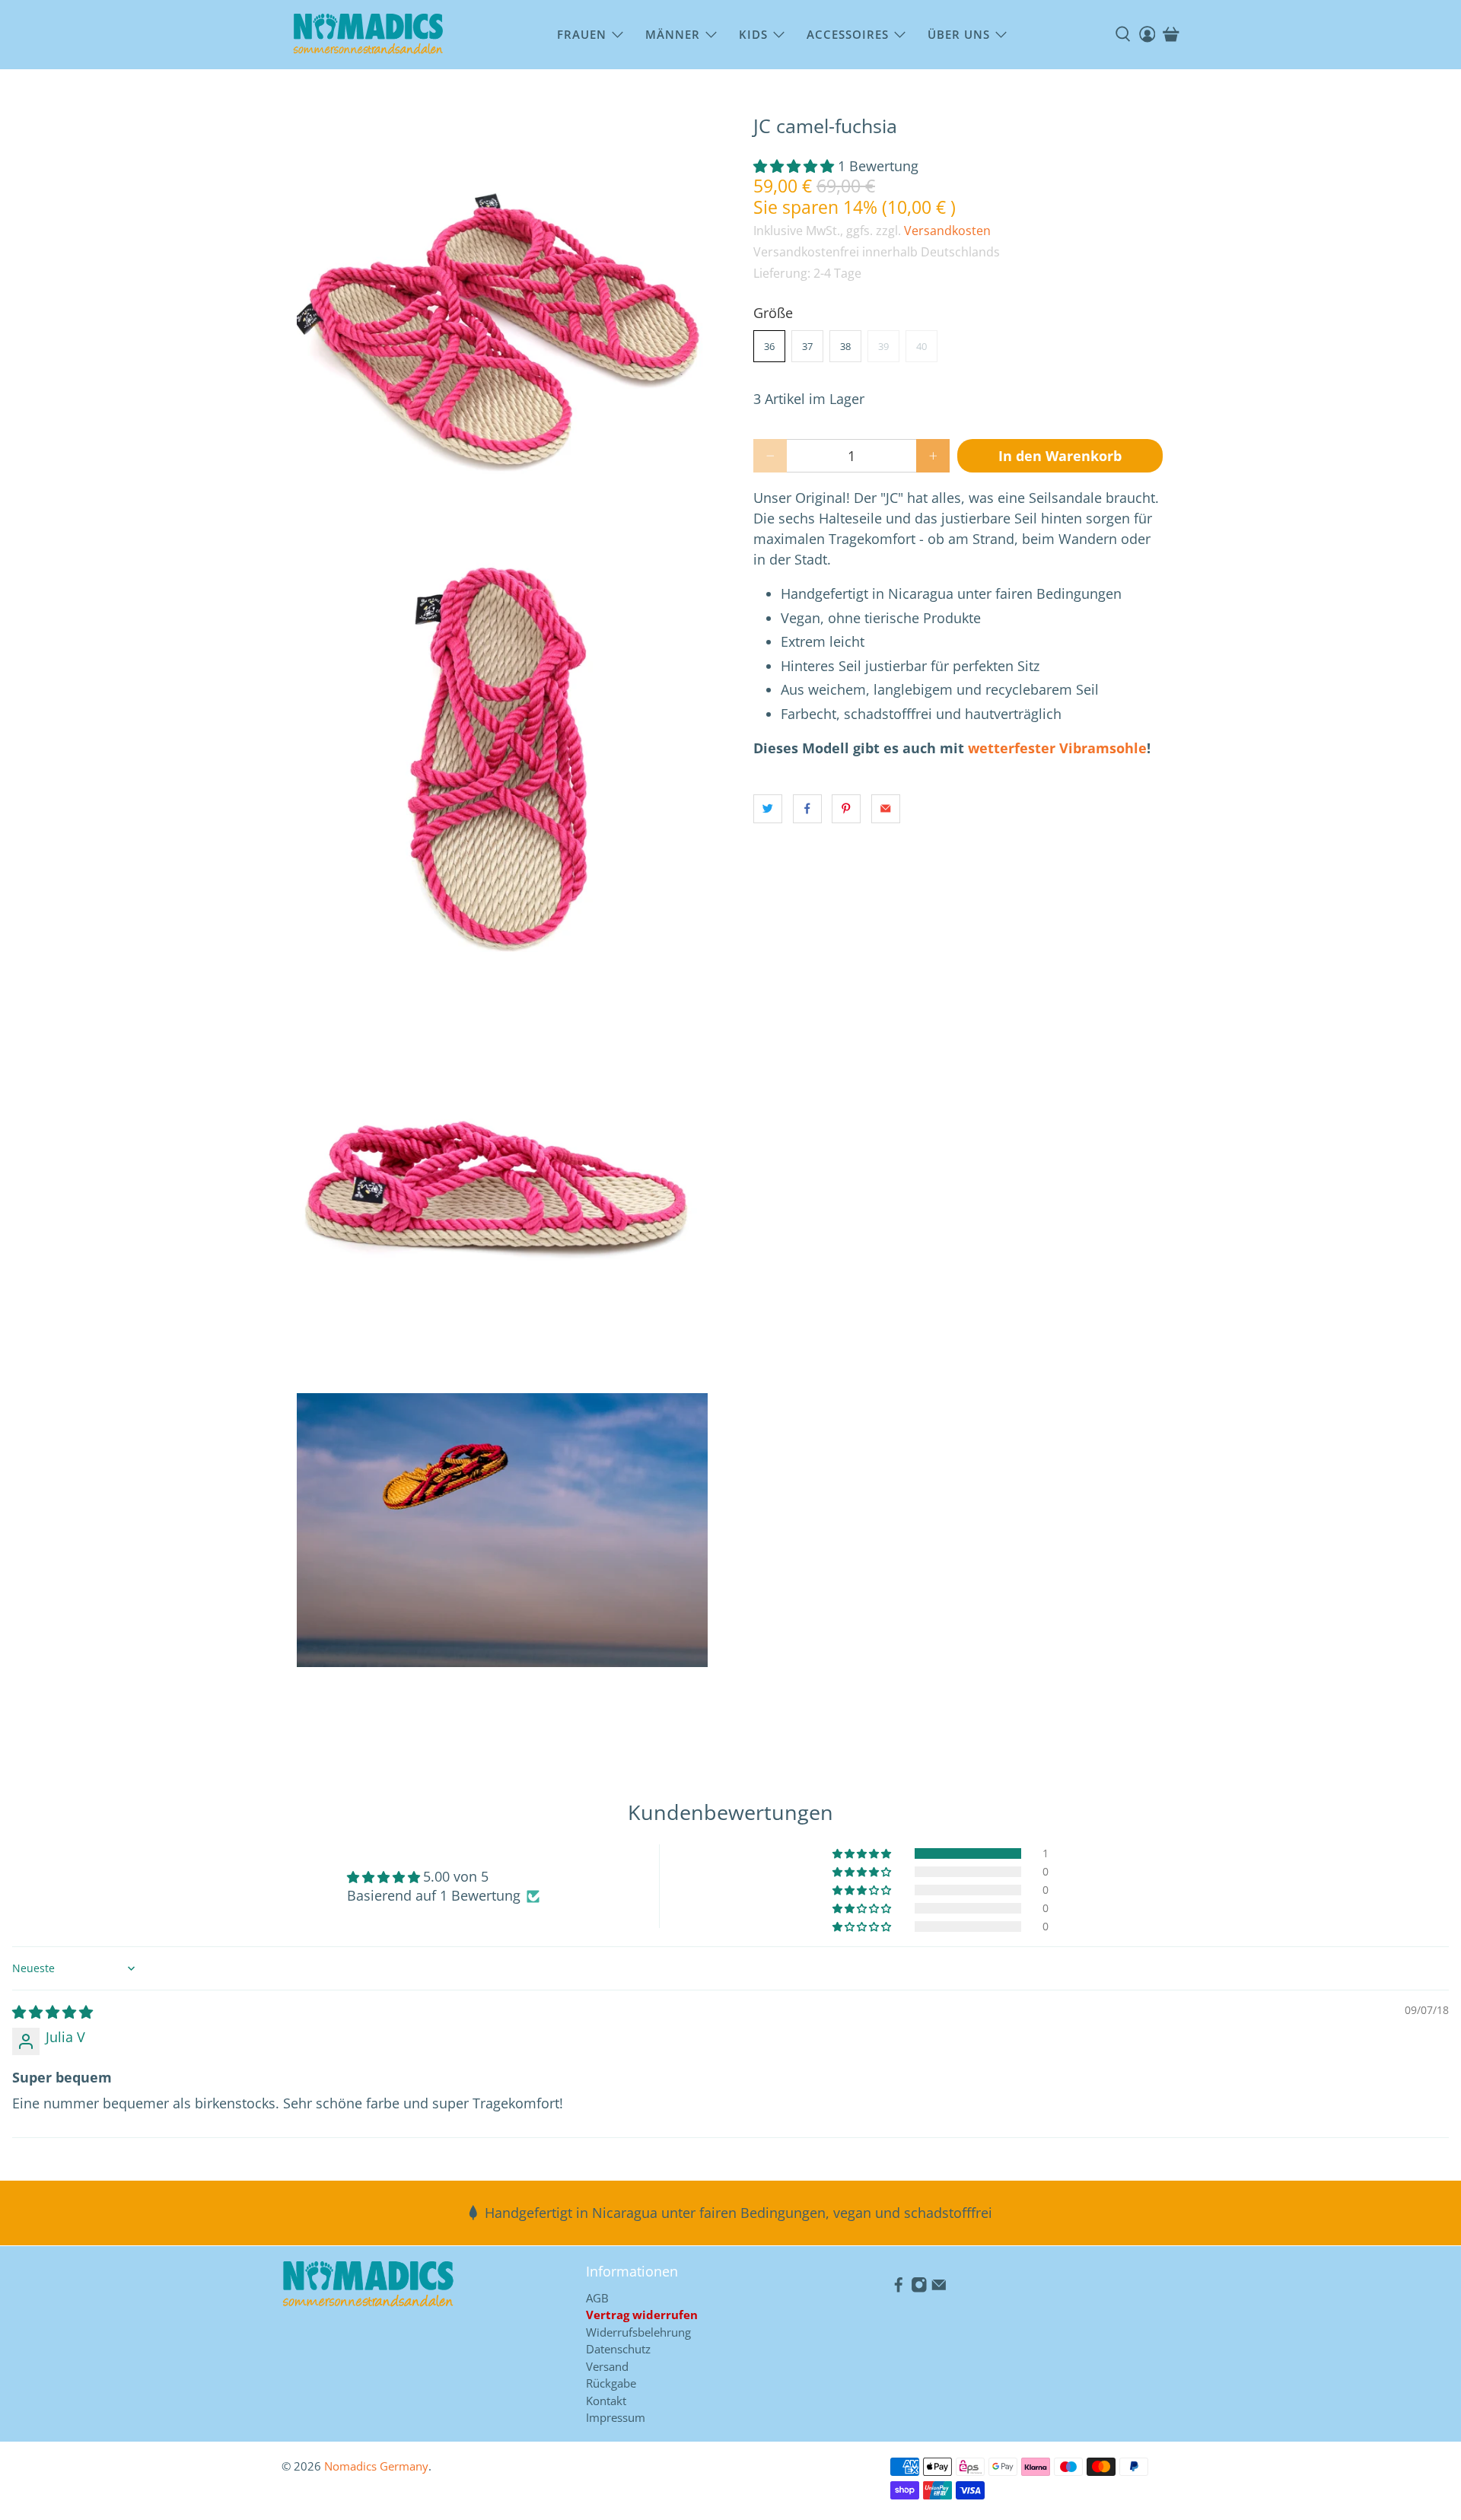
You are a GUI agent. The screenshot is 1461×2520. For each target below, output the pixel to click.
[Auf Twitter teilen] (768, 809)
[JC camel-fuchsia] (502, 320)
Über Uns (959, 34)
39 (883, 346)
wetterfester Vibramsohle (1057, 748)
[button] (794, 166)
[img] (53, 2012)
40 (921, 346)
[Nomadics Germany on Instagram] (919, 2288)
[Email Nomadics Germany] (939, 2288)
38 (845, 346)
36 (769, 346)
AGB (597, 2298)
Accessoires (848, 34)
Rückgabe (611, 2383)
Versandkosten (947, 231)
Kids (753, 34)
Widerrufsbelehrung (638, 2332)
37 (807, 346)
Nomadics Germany (376, 2466)
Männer (673, 34)
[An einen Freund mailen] (886, 809)
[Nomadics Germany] (368, 35)
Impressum (616, 2417)
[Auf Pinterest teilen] (846, 809)
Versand (607, 2366)
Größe (773, 313)
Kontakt (606, 2401)
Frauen (582, 34)
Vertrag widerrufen (642, 2315)
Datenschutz (618, 2349)
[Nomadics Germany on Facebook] (899, 2288)
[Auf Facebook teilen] (807, 809)
